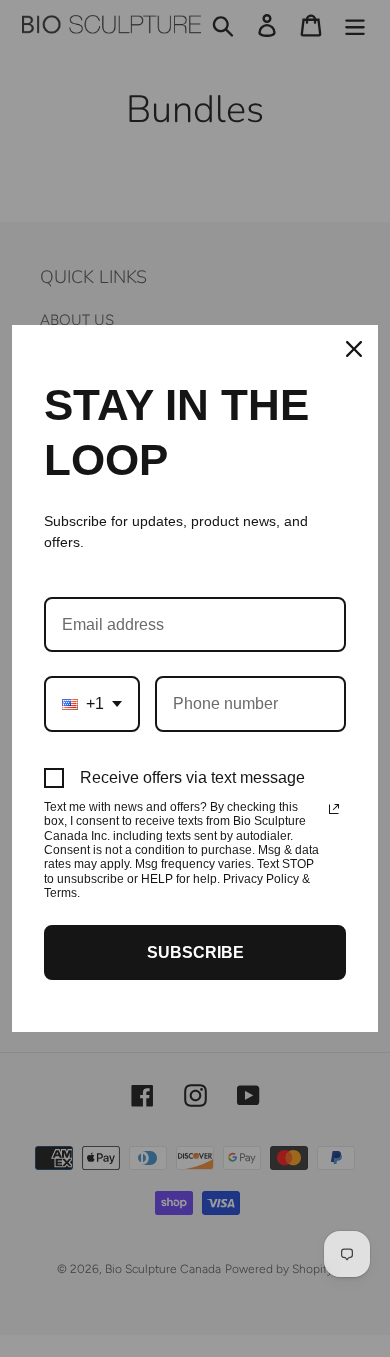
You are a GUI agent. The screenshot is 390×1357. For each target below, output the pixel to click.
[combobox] (92, 703)
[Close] (354, 349)
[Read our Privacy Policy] (334, 809)
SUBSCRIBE (195, 952)
